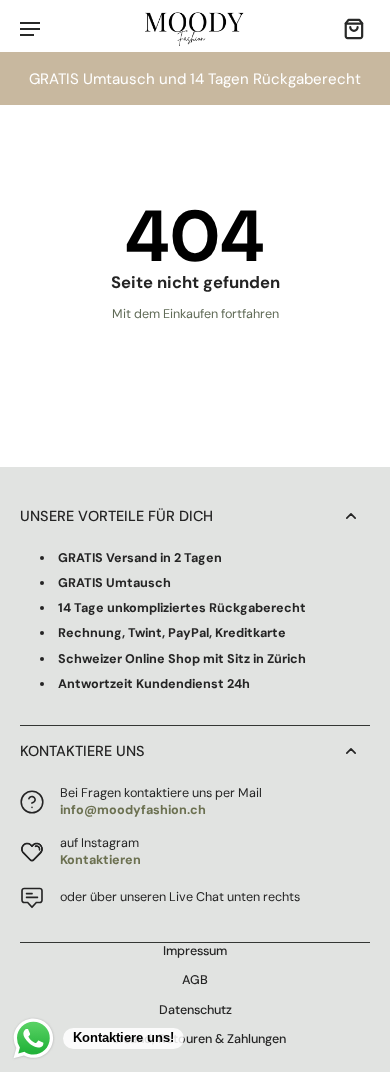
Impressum (195, 951)
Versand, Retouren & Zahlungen (195, 1039)
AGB (195, 980)
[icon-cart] (348, 28)
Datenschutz (195, 1009)
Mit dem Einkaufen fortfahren (195, 314)
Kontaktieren (100, 860)
